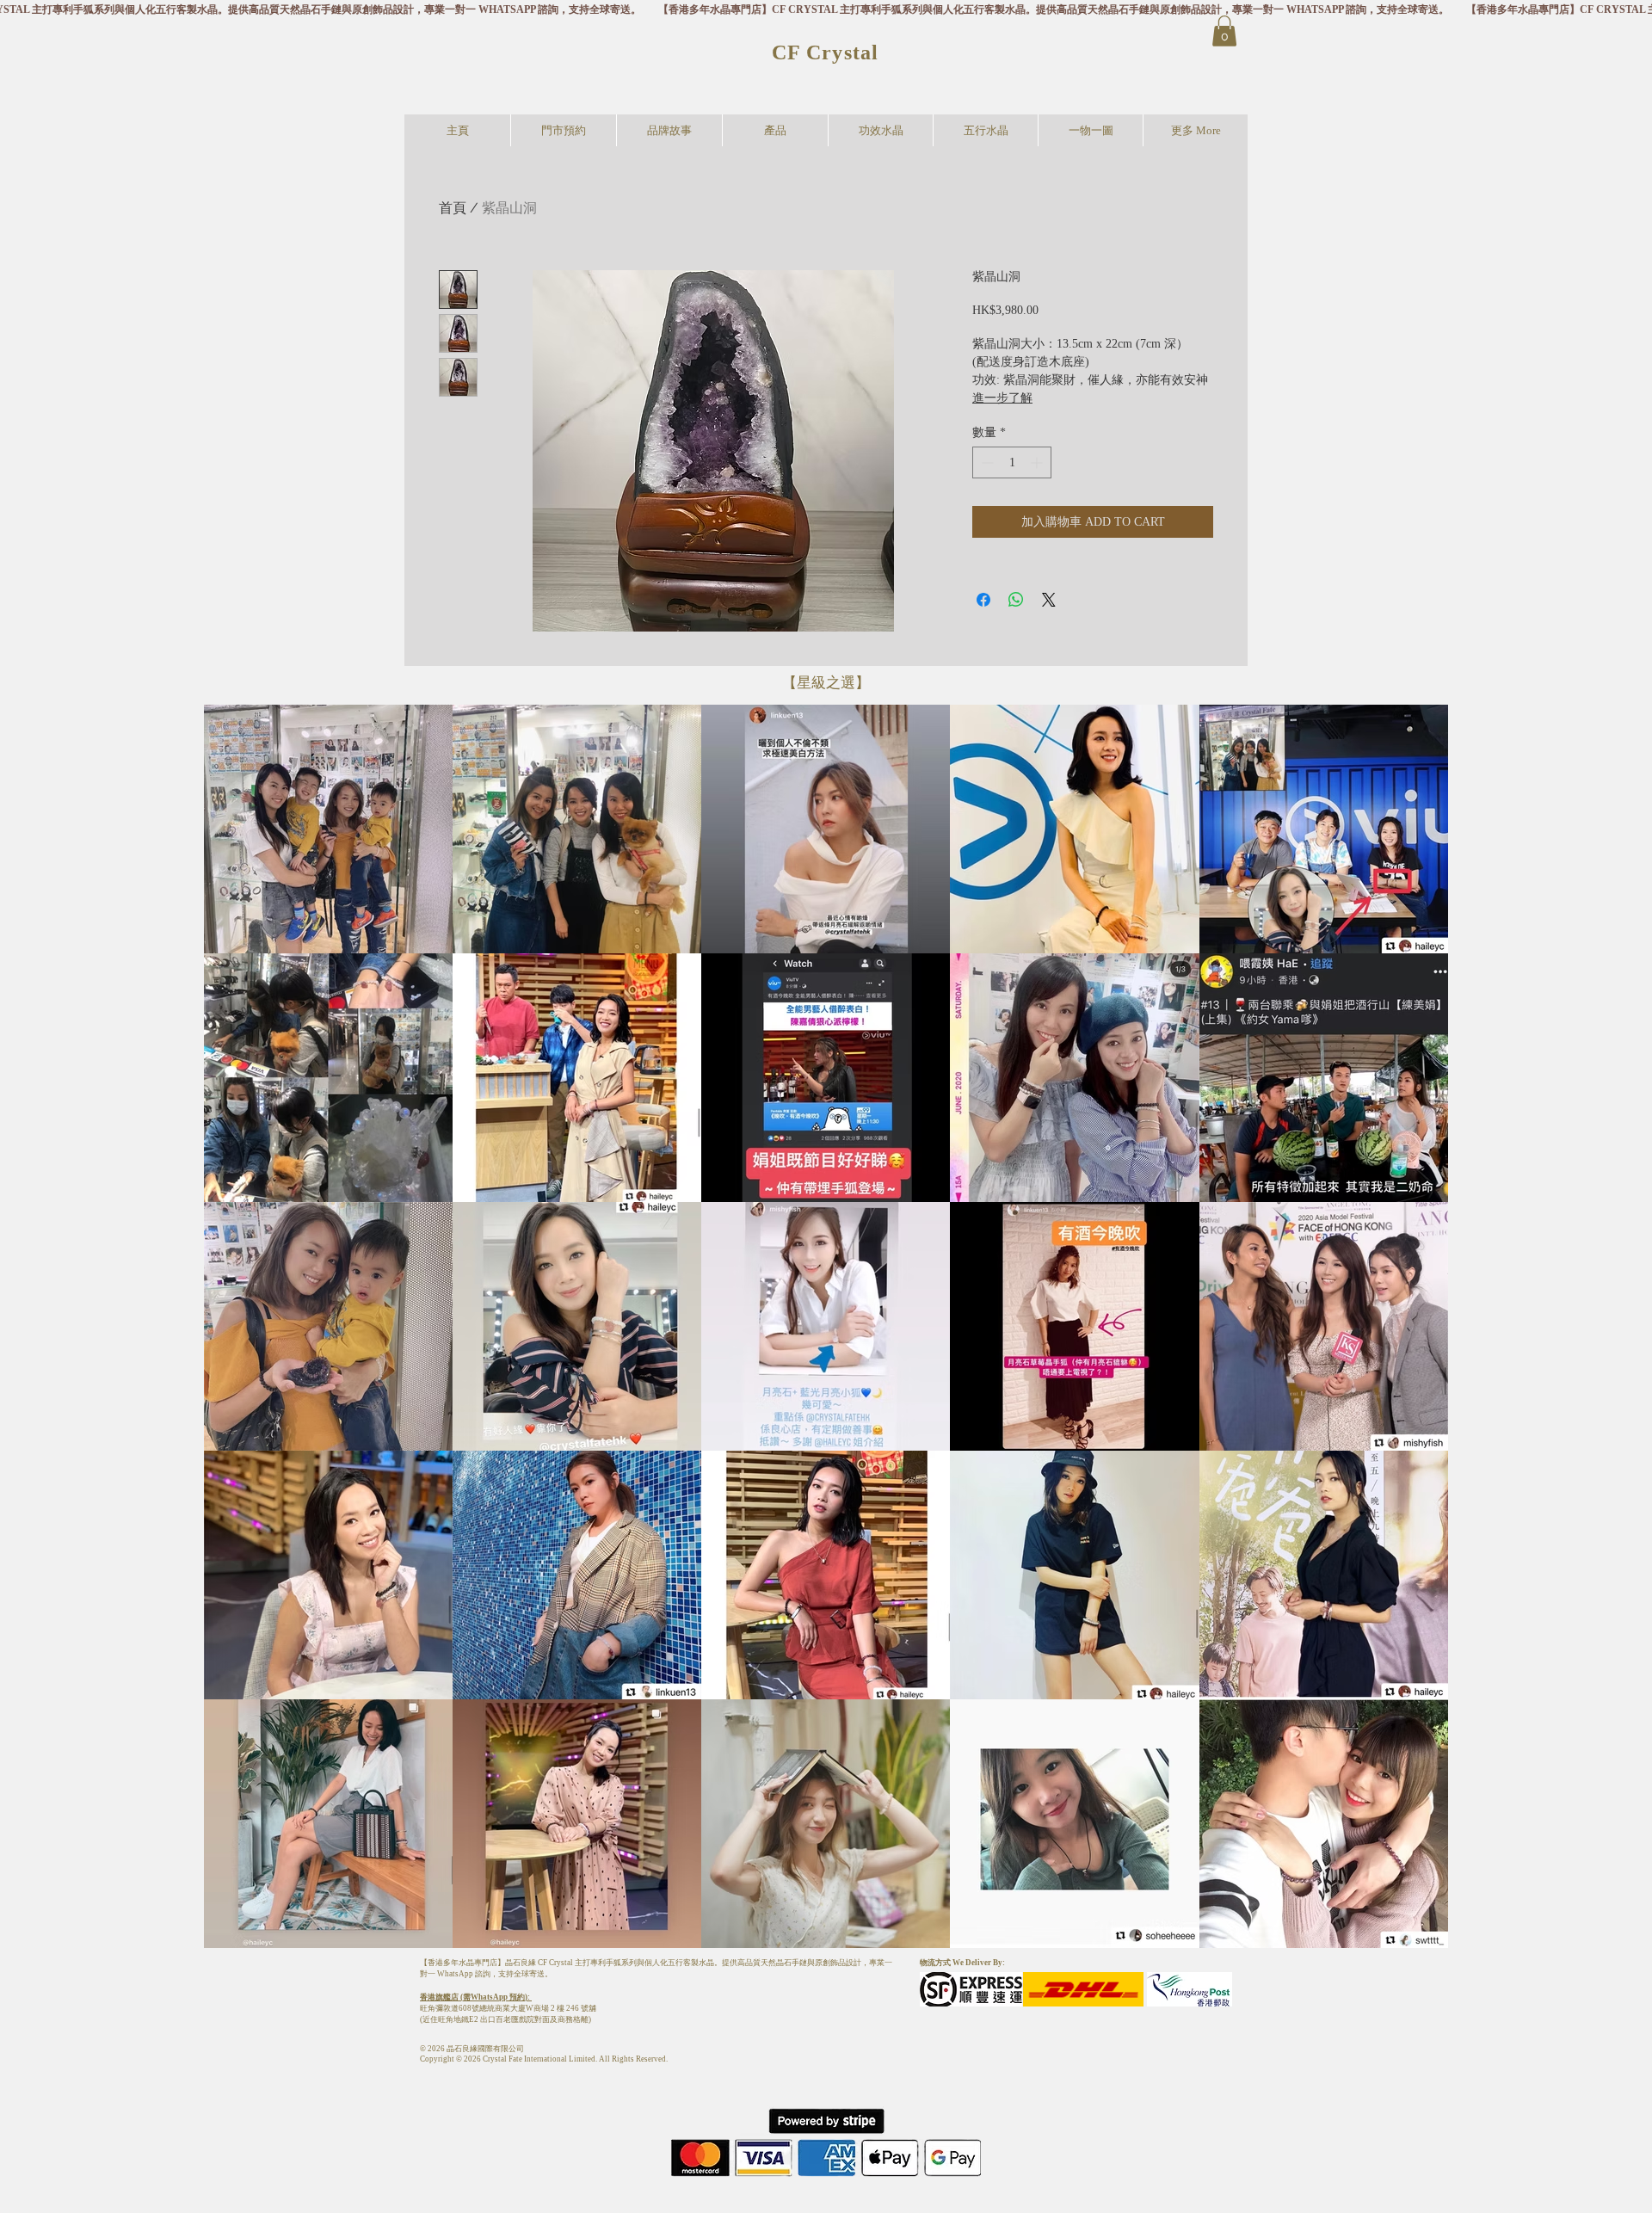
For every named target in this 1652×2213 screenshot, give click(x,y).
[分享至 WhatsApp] (1016, 600)
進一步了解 (1002, 398)
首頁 (453, 208)
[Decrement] (986, 462)
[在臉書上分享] (983, 600)
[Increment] (1038, 462)
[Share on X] (1049, 600)
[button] (1224, 31)
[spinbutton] (1012, 462)
